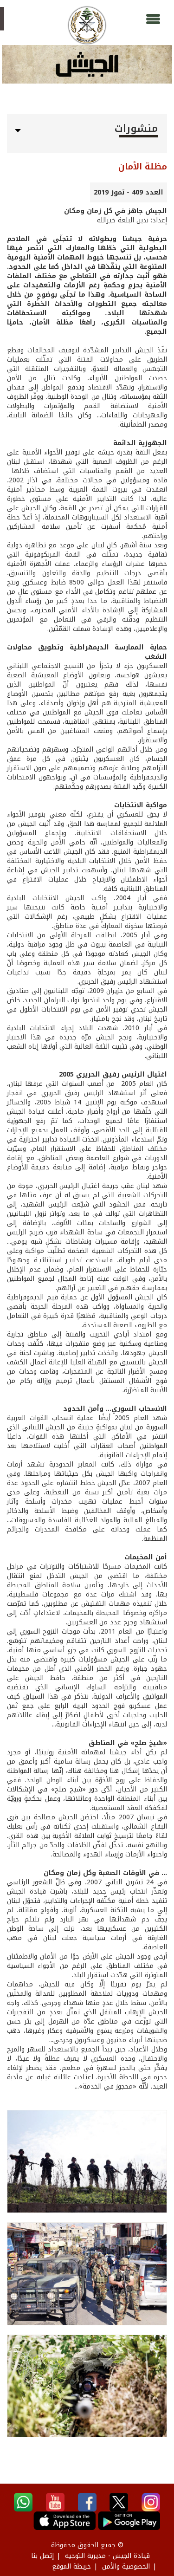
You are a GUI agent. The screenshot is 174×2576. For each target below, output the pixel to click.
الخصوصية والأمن (126, 2566)
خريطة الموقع (71, 2566)
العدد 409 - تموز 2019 (129, 192)
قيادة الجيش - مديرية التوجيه (107, 2556)
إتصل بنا (42, 2556)
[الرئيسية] (87, 25)
